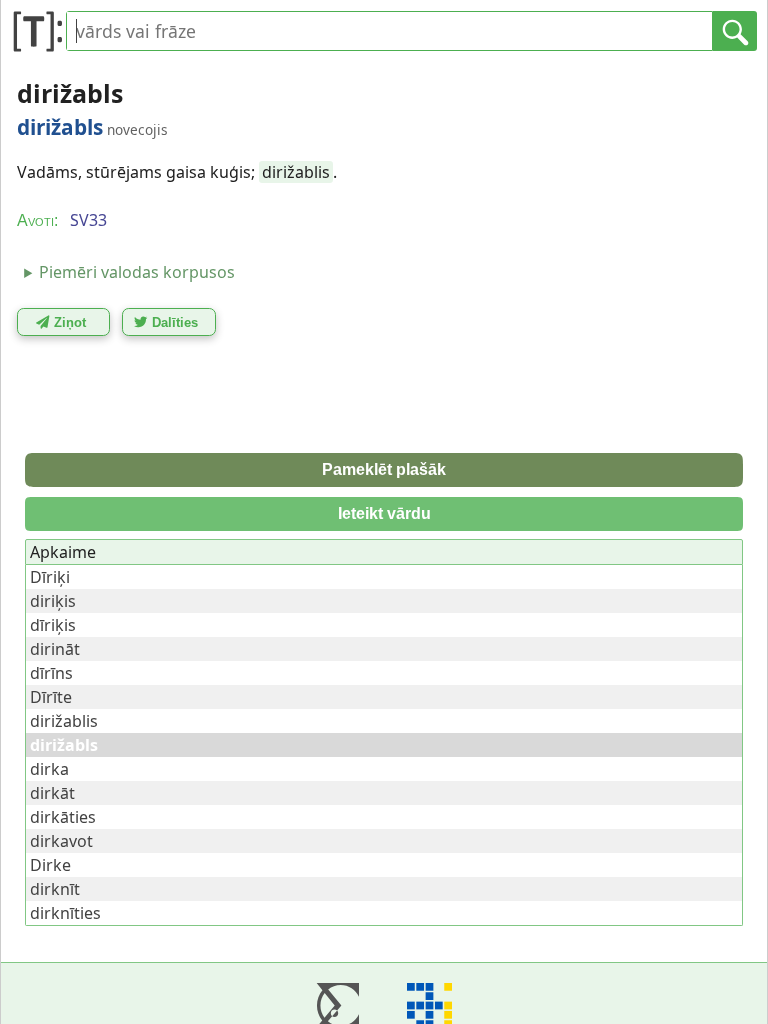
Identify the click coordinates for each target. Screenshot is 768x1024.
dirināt (55, 649)
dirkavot (61, 841)
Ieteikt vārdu (384, 513)
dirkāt (52, 793)
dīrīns (51, 673)
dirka (49, 769)
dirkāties (63, 817)
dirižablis (296, 172)
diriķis (53, 601)
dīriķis (53, 625)
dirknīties (65, 913)
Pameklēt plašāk (384, 469)
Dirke (50, 865)
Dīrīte (51, 697)
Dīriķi (50, 577)
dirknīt (55, 889)
